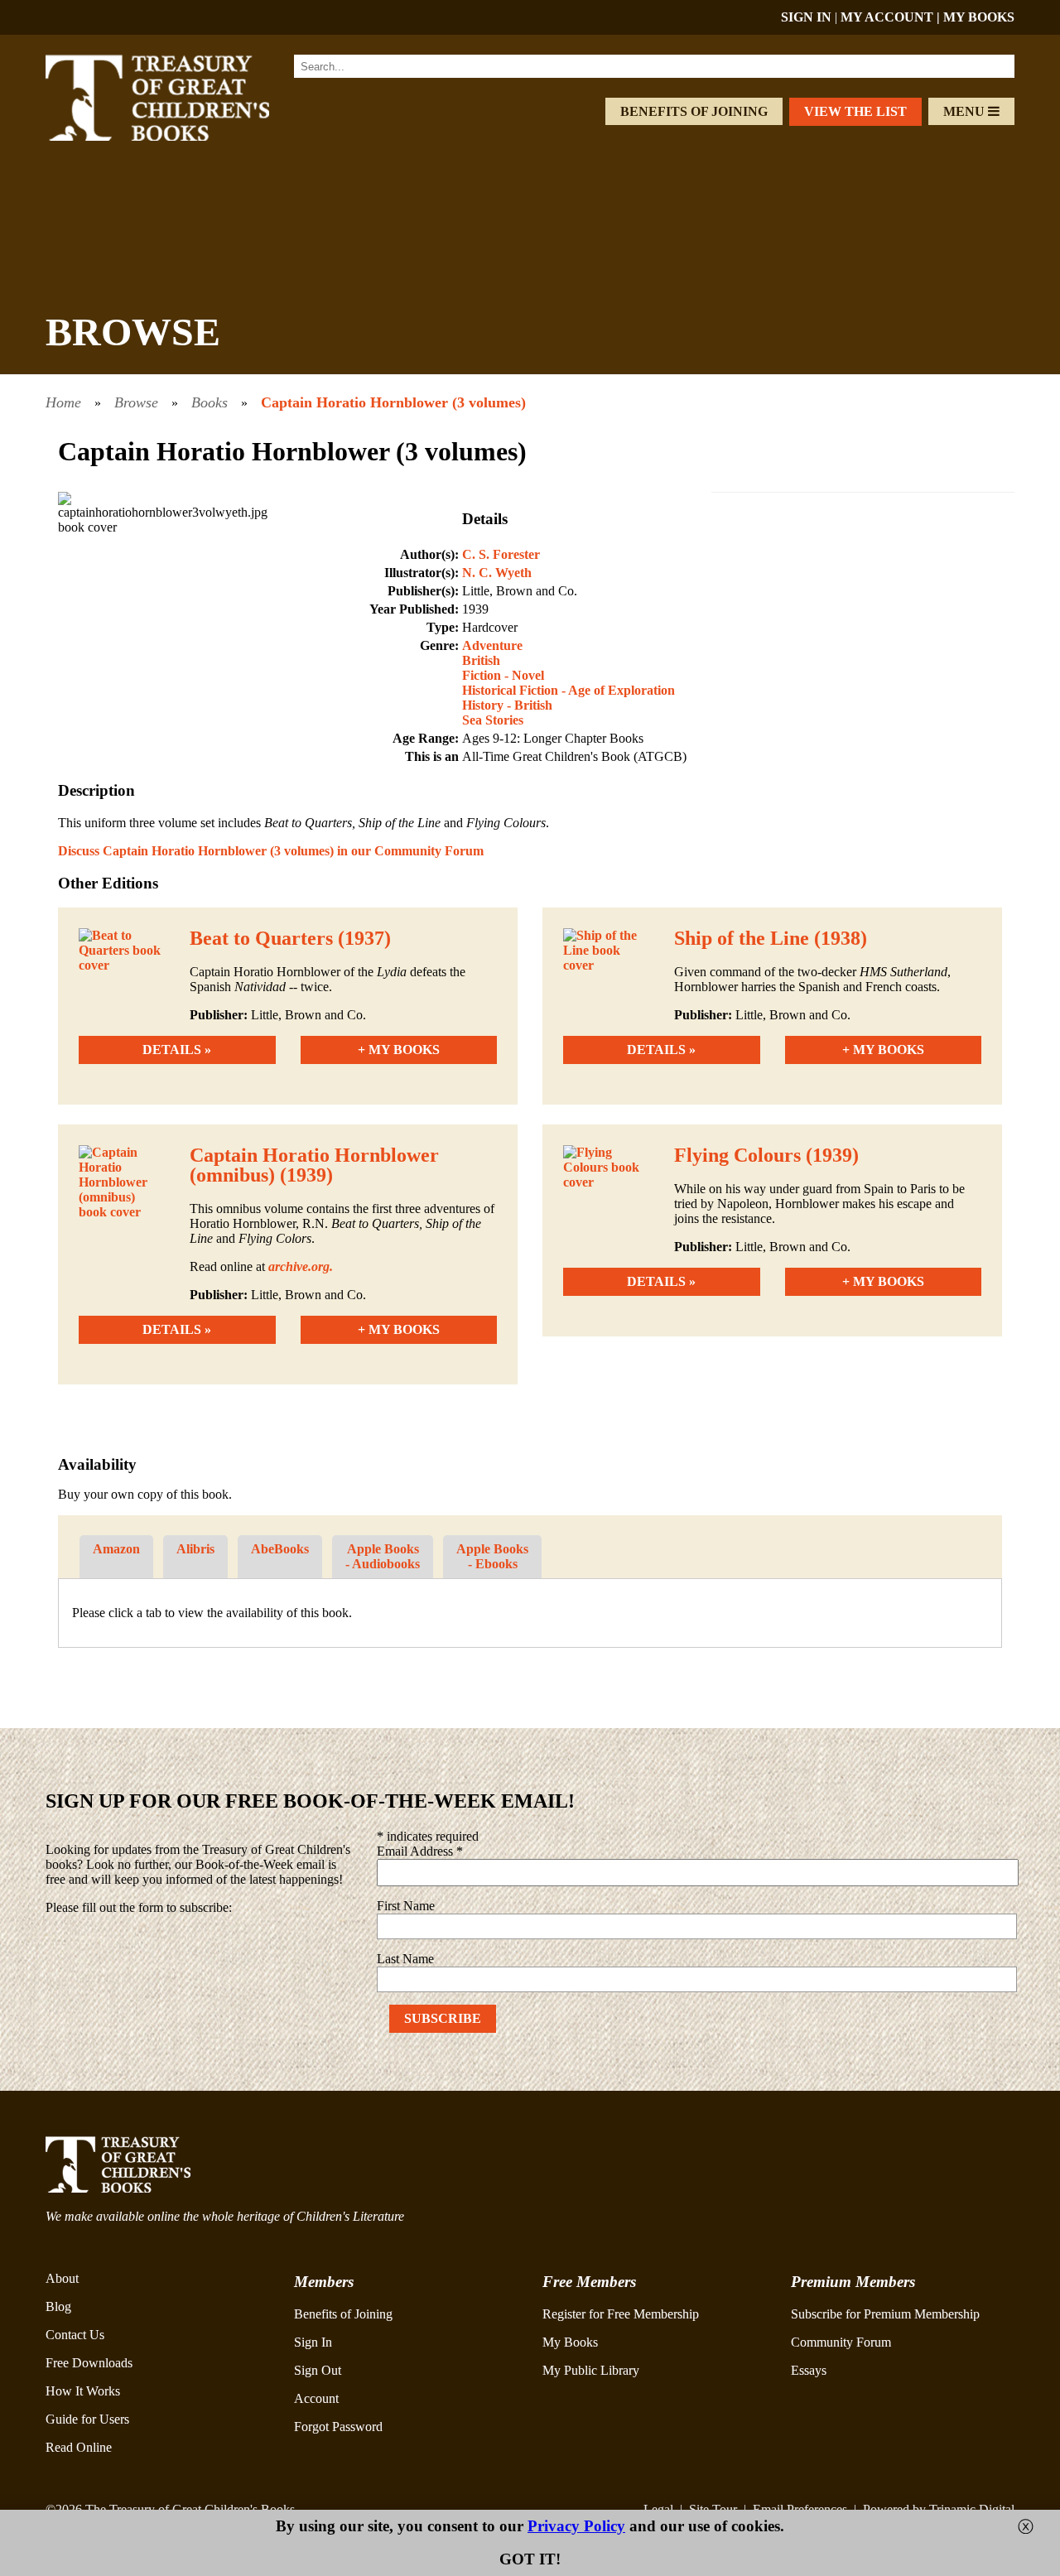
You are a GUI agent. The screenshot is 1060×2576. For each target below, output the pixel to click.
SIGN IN (806, 17)
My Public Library (591, 2370)
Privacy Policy (576, 2526)
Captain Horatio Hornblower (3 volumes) (393, 402)
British (481, 660)
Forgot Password (338, 2427)
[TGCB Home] (180, 136)
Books (210, 402)
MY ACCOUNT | (892, 17)
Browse (136, 402)
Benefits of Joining (694, 111)
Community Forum (841, 2342)
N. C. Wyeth (497, 573)
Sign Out (318, 2370)
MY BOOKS (979, 17)
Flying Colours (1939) (766, 1155)
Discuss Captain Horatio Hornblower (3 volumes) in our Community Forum (271, 851)
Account (316, 2398)
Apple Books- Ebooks (492, 1556)
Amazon (116, 1549)
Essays (809, 2370)
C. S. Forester (501, 554)
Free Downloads (89, 2363)
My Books (570, 2342)
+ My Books (399, 1050)
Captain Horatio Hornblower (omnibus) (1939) (314, 1165)
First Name (406, 1906)
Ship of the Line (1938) (771, 938)
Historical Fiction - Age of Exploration (569, 690)
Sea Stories (493, 720)
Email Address (420, 1851)
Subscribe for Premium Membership (885, 2314)
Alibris (195, 1549)
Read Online (79, 2447)
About (62, 2278)
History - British (507, 705)
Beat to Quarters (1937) (290, 938)
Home (63, 402)
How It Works (83, 2391)
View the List (855, 111)
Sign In (313, 2342)
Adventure (492, 645)
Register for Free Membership (621, 2314)
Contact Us (75, 2335)
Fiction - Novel (503, 675)
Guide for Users (87, 2419)
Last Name (405, 1959)
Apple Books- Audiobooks (383, 1556)
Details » (177, 1050)
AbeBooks (280, 1549)
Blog (58, 2306)
